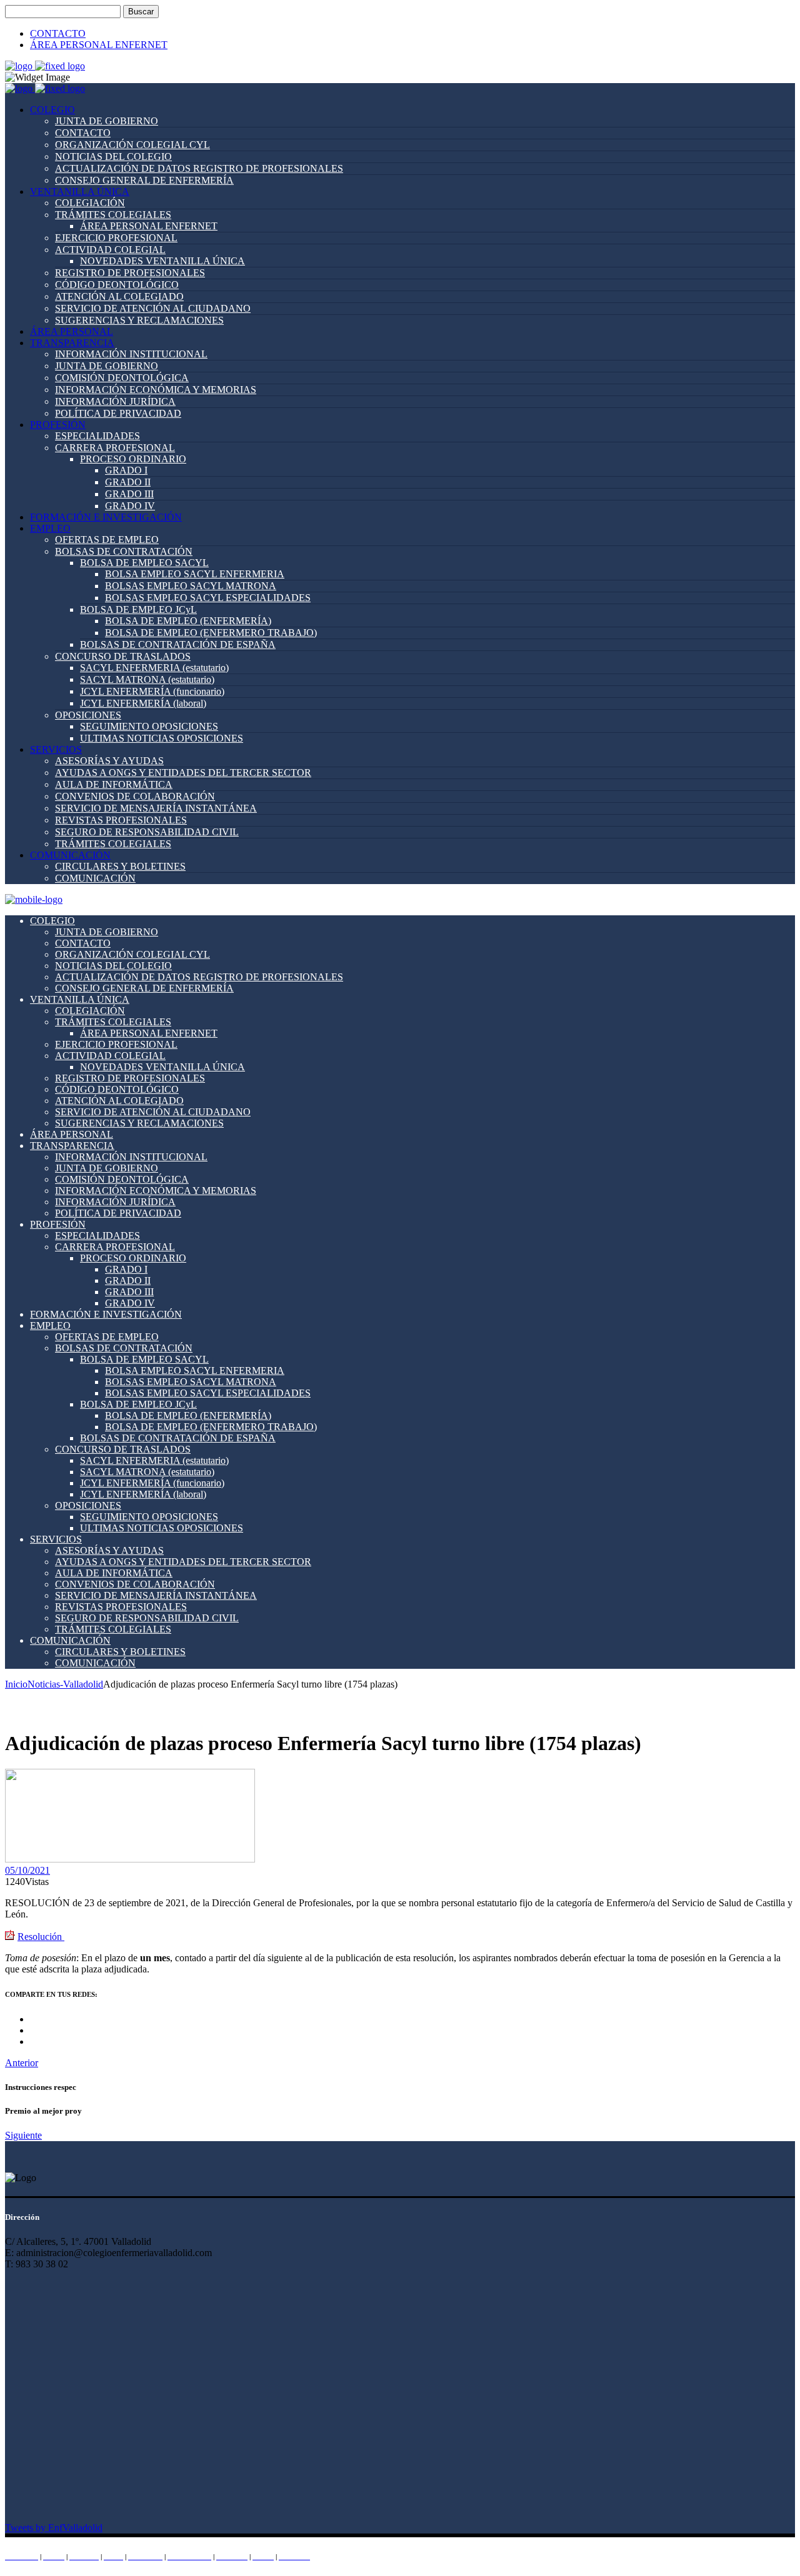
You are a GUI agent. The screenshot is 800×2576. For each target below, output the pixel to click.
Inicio (16, 1684)
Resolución (41, 1937)
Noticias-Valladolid (65, 1684)
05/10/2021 (27, 1870)
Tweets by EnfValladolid (54, 2528)
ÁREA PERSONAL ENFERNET (99, 45)
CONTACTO (58, 33)
